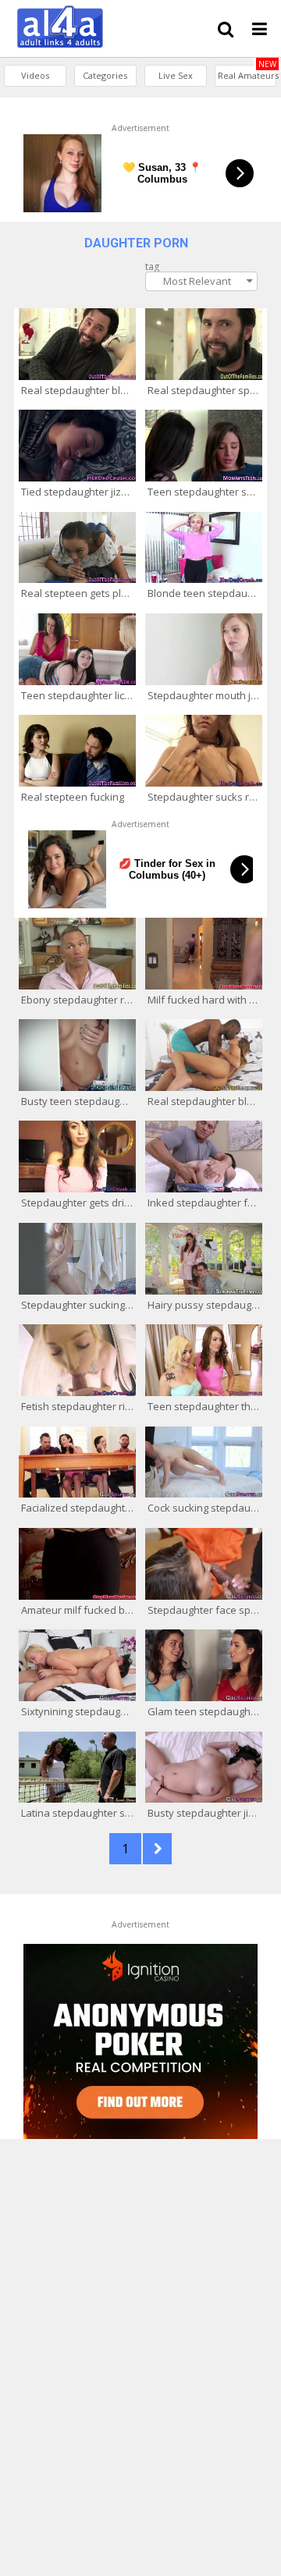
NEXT (157, 1849)
